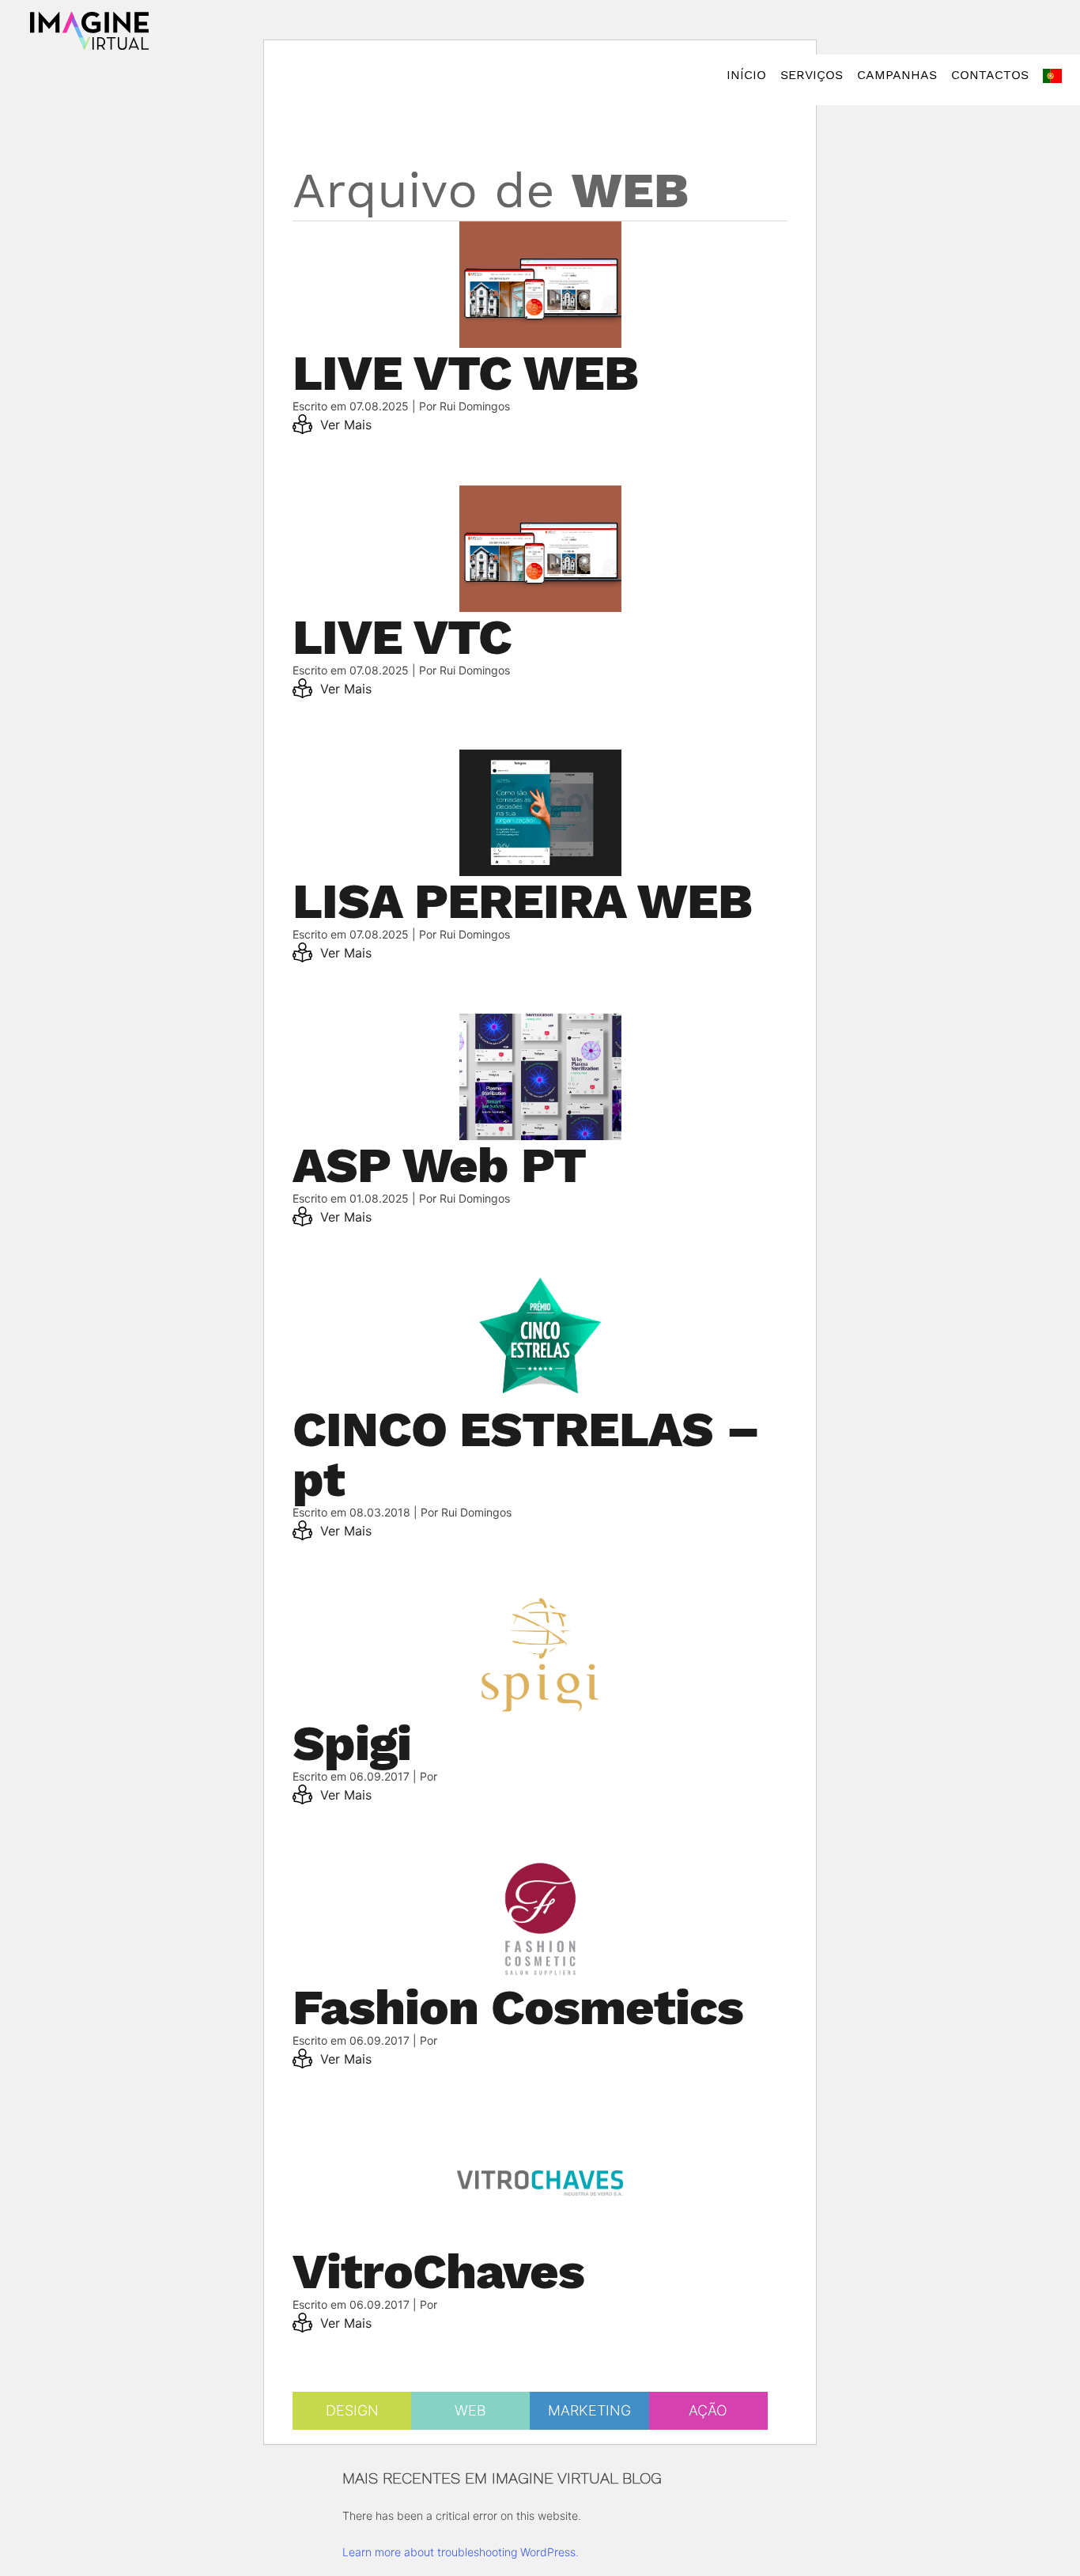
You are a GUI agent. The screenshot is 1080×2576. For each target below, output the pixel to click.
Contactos (990, 75)
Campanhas (897, 75)
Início (746, 75)
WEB (470, 2410)
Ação (708, 2410)
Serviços (812, 75)
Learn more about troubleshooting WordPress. (461, 2552)
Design (352, 2410)
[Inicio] (89, 31)
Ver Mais (344, 425)
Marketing (589, 2410)
